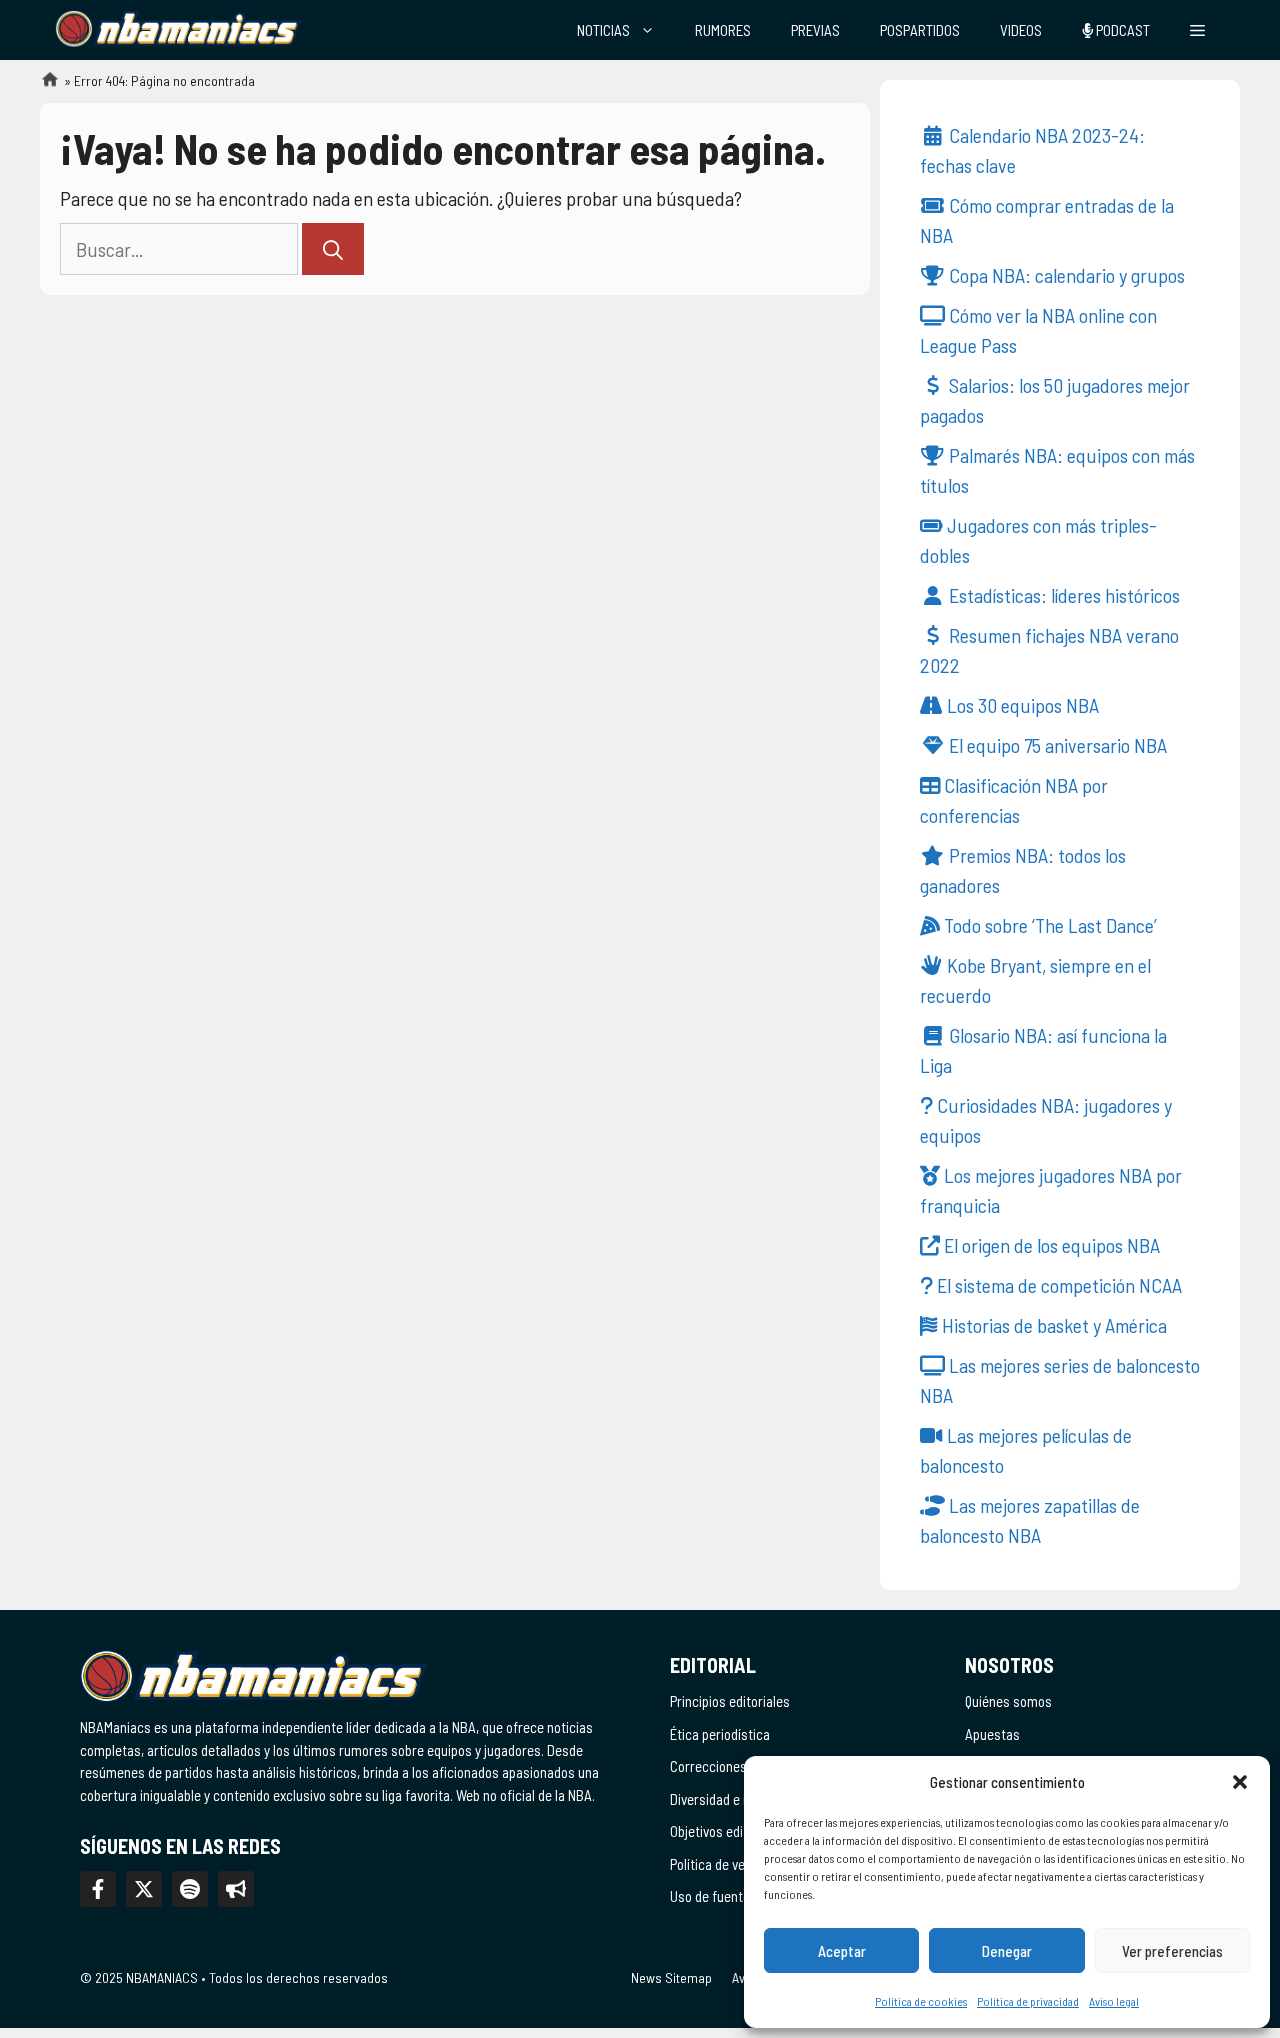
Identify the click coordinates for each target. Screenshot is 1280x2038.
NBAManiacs (42, 85)
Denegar (1007, 1951)
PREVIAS (815, 30)
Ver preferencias (1172, 1951)
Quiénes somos (1008, 1701)
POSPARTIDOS (920, 30)
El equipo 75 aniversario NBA (1056, 745)
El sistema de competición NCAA (1057, 1285)
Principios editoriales (730, 1701)
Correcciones (708, 1766)
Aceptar (842, 1951)
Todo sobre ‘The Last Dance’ (1048, 925)
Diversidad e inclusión (732, 1799)
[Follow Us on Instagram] (190, 1889)
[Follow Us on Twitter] (144, 1889)
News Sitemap (671, 1977)
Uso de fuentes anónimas (743, 1896)
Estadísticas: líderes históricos (1062, 595)
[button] (1240, 1782)
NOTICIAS (603, 30)
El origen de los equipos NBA (1050, 1245)
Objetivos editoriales (728, 1831)
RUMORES (723, 30)
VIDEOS (1021, 30)
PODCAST (1121, 30)
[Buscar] (333, 249)
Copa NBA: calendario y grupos (1065, 275)
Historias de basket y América (1052, 1325)
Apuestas (992, 1734)
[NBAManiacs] (178, 30)
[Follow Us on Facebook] (98, 1889)
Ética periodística (720, 1734)
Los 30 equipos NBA (1021, 705)
